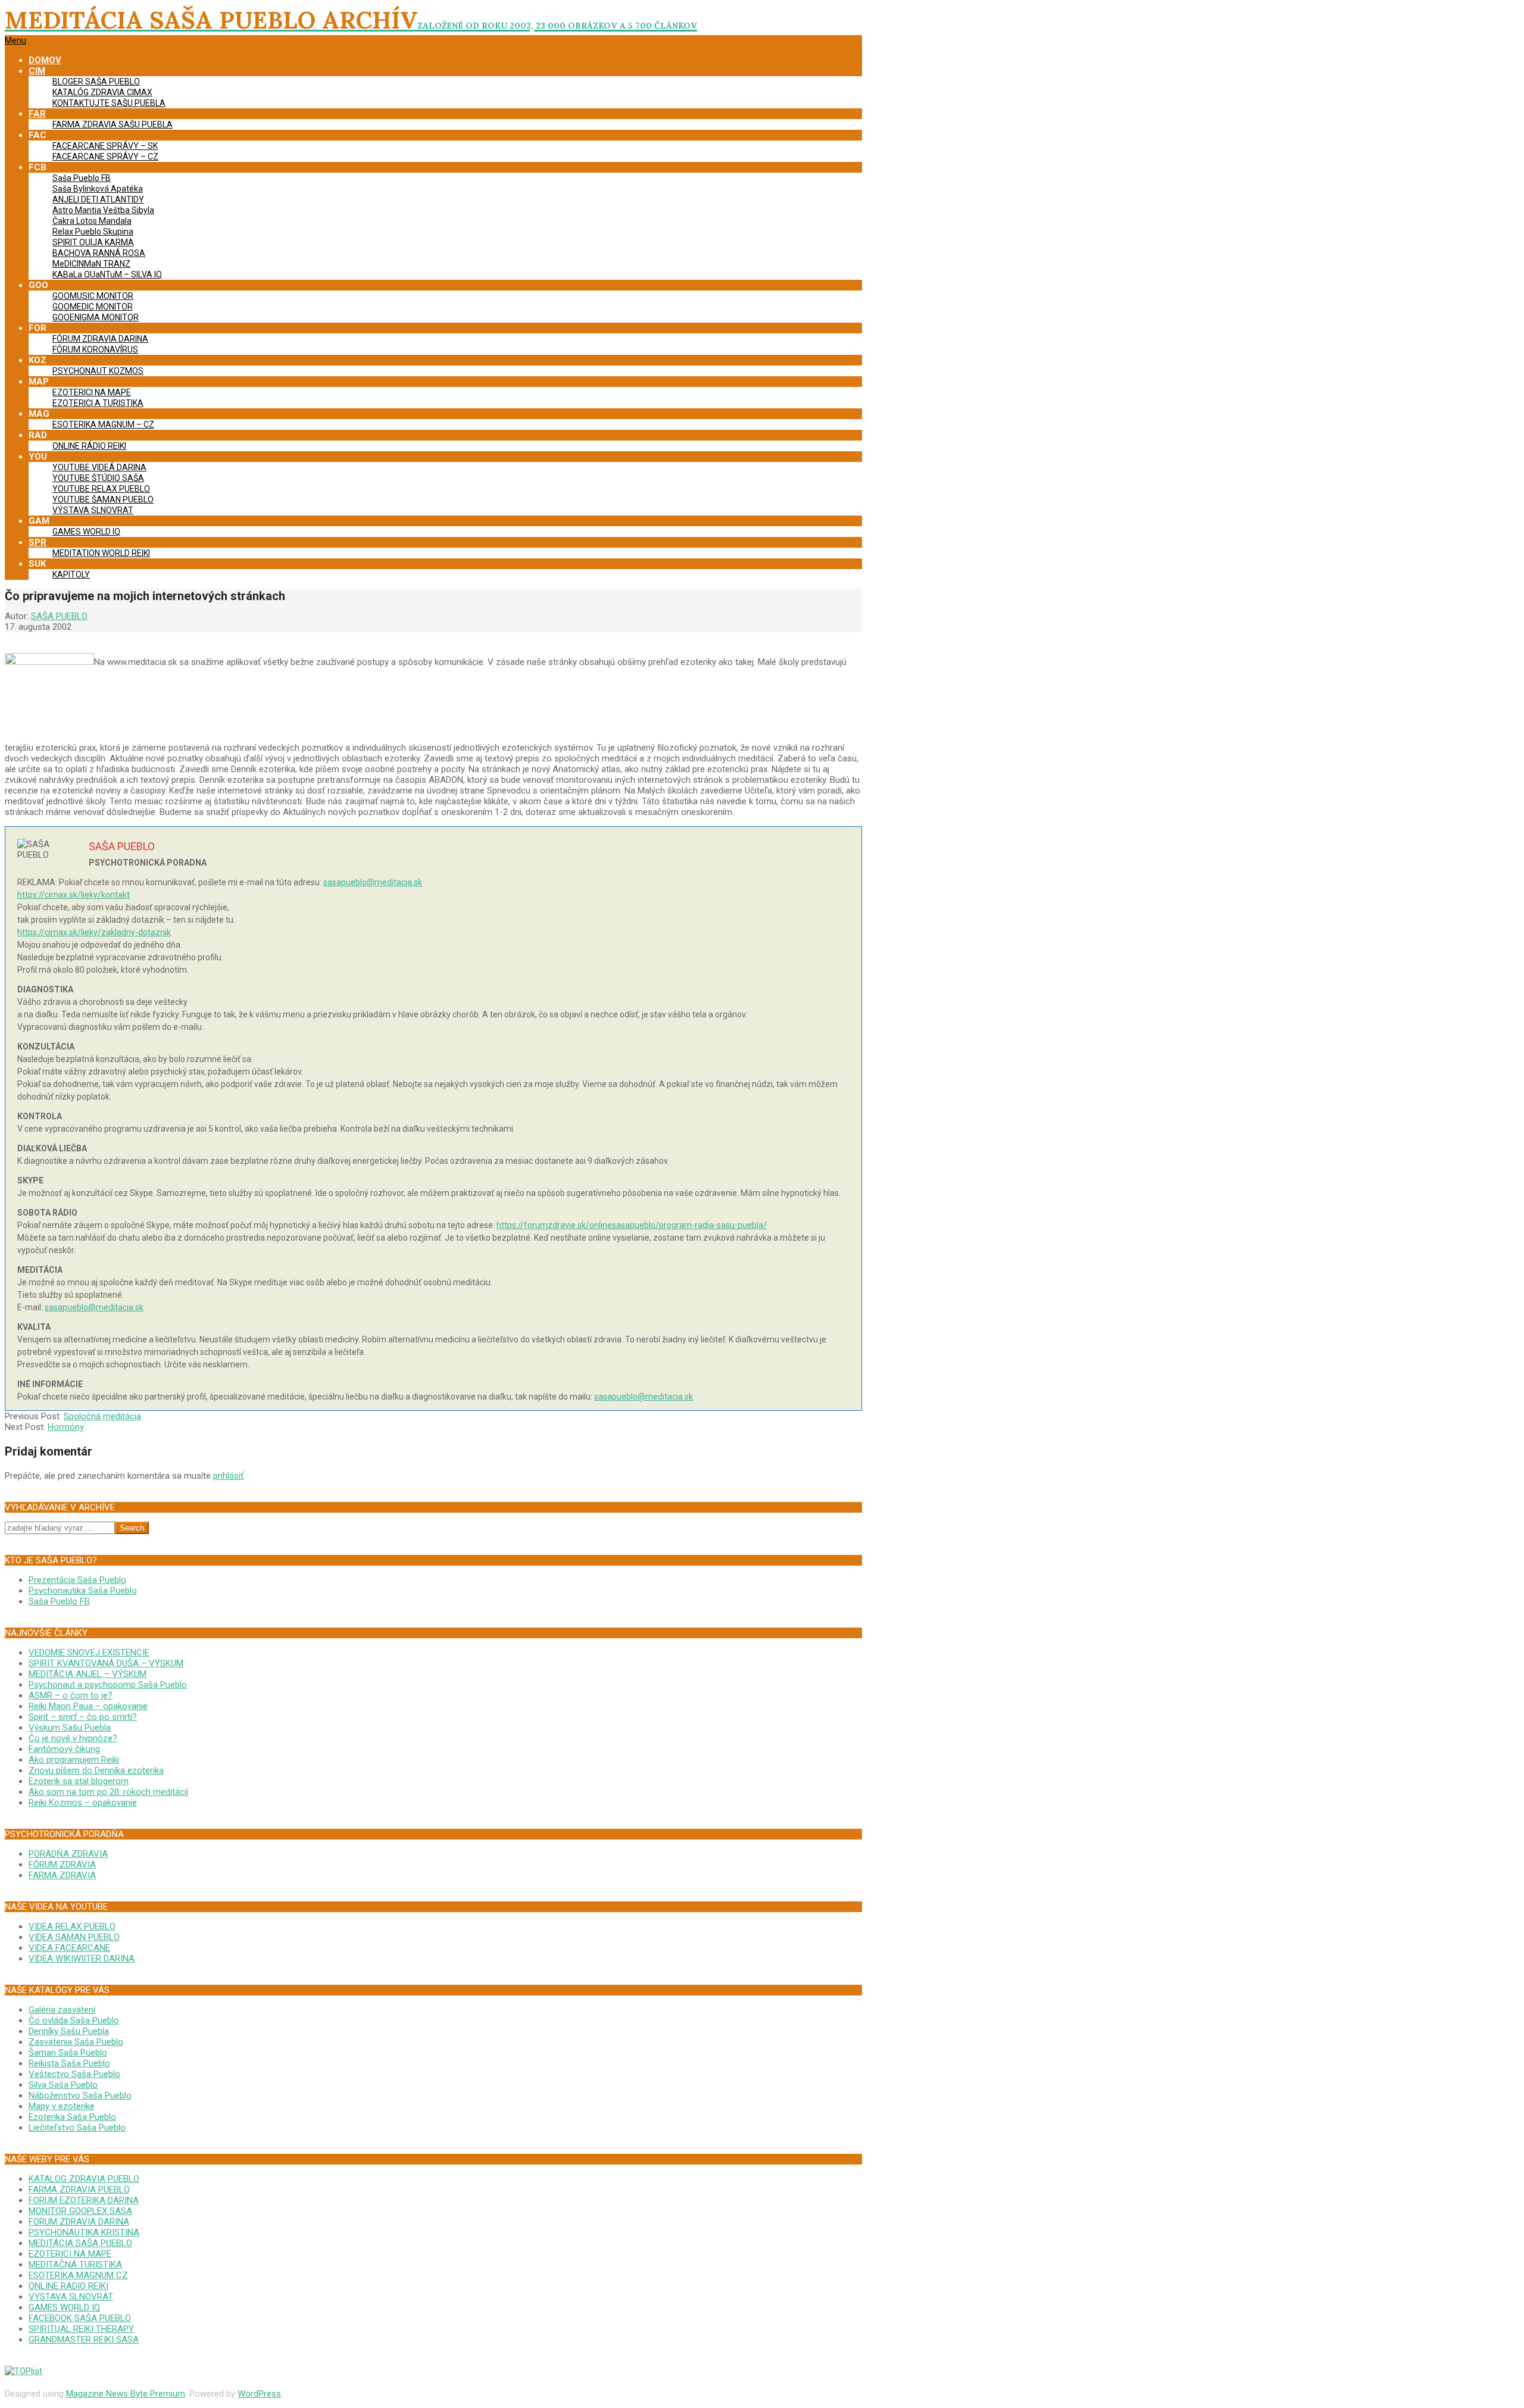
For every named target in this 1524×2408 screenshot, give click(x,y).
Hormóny (66, 1427)
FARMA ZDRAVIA (62, 1875)
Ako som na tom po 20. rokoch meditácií (108, 1792)
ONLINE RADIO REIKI (68, 2286)
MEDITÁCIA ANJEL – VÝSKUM (88, 1674)
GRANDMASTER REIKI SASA (84, 2340)
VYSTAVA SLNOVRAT (71, 2297)
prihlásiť (228, 1476)
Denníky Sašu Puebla (69, 2031)
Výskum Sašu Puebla (70, 1728)
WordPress (259, 2394)
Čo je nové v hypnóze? (73, 1738)
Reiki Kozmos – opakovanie (83, 1803)
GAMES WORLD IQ (64, 2307)
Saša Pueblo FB (59, 1601)
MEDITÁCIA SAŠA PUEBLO (80, 2243)
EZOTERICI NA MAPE (70, 2254)
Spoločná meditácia (102, 1416)
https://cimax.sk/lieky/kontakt (74, 895)
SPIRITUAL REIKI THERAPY (81, 2329)
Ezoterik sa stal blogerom (79, 1781)
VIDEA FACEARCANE (69, 1948)
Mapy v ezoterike (62, 2106)
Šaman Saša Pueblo (68, 2053)
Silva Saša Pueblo (63, 2085)
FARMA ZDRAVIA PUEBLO (79, 2190)
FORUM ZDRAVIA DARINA (79, 2222)
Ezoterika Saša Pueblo (72, 2117)
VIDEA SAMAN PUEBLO (74, 1937)
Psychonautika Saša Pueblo (83, 1591)
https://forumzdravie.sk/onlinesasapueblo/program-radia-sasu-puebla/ (632, 1225)
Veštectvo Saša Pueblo (74, 2074)
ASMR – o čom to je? (71, 1695)
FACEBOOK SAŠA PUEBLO (80, 2318)
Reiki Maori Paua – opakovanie (88, 1706)
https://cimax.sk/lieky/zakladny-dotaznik (94, 932)
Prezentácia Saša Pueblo (77, 1580)
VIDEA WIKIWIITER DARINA (82, 1959)
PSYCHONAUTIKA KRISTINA (84, 2232)
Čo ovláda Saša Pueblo (74, 2020)
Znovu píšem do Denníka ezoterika (96, 1770)
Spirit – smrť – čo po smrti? (83, 1717)
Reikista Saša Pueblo (69, 2063)
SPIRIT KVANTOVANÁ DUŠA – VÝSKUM (106, 1663)
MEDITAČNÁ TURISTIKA (75, 2265)
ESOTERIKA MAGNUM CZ (78, 2275)
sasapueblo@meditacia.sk (373, 882)
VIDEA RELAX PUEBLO (72, 1926)
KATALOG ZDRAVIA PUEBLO (84, 2179)
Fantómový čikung (64, 1749)
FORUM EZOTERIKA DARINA (84, 2200)
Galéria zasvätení (62, 2010)
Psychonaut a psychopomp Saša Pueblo (108, 1685)
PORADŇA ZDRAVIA (68, 1854)
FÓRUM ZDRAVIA (62, 1864)
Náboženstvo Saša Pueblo (80, 2095)
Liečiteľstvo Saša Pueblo (77, 2128)
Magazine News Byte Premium (126, 2394)
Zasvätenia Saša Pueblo (76, 2042)
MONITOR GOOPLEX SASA (80, 2211)
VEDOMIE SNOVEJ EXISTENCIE (89, 1653)
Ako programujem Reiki (74, 1760)
